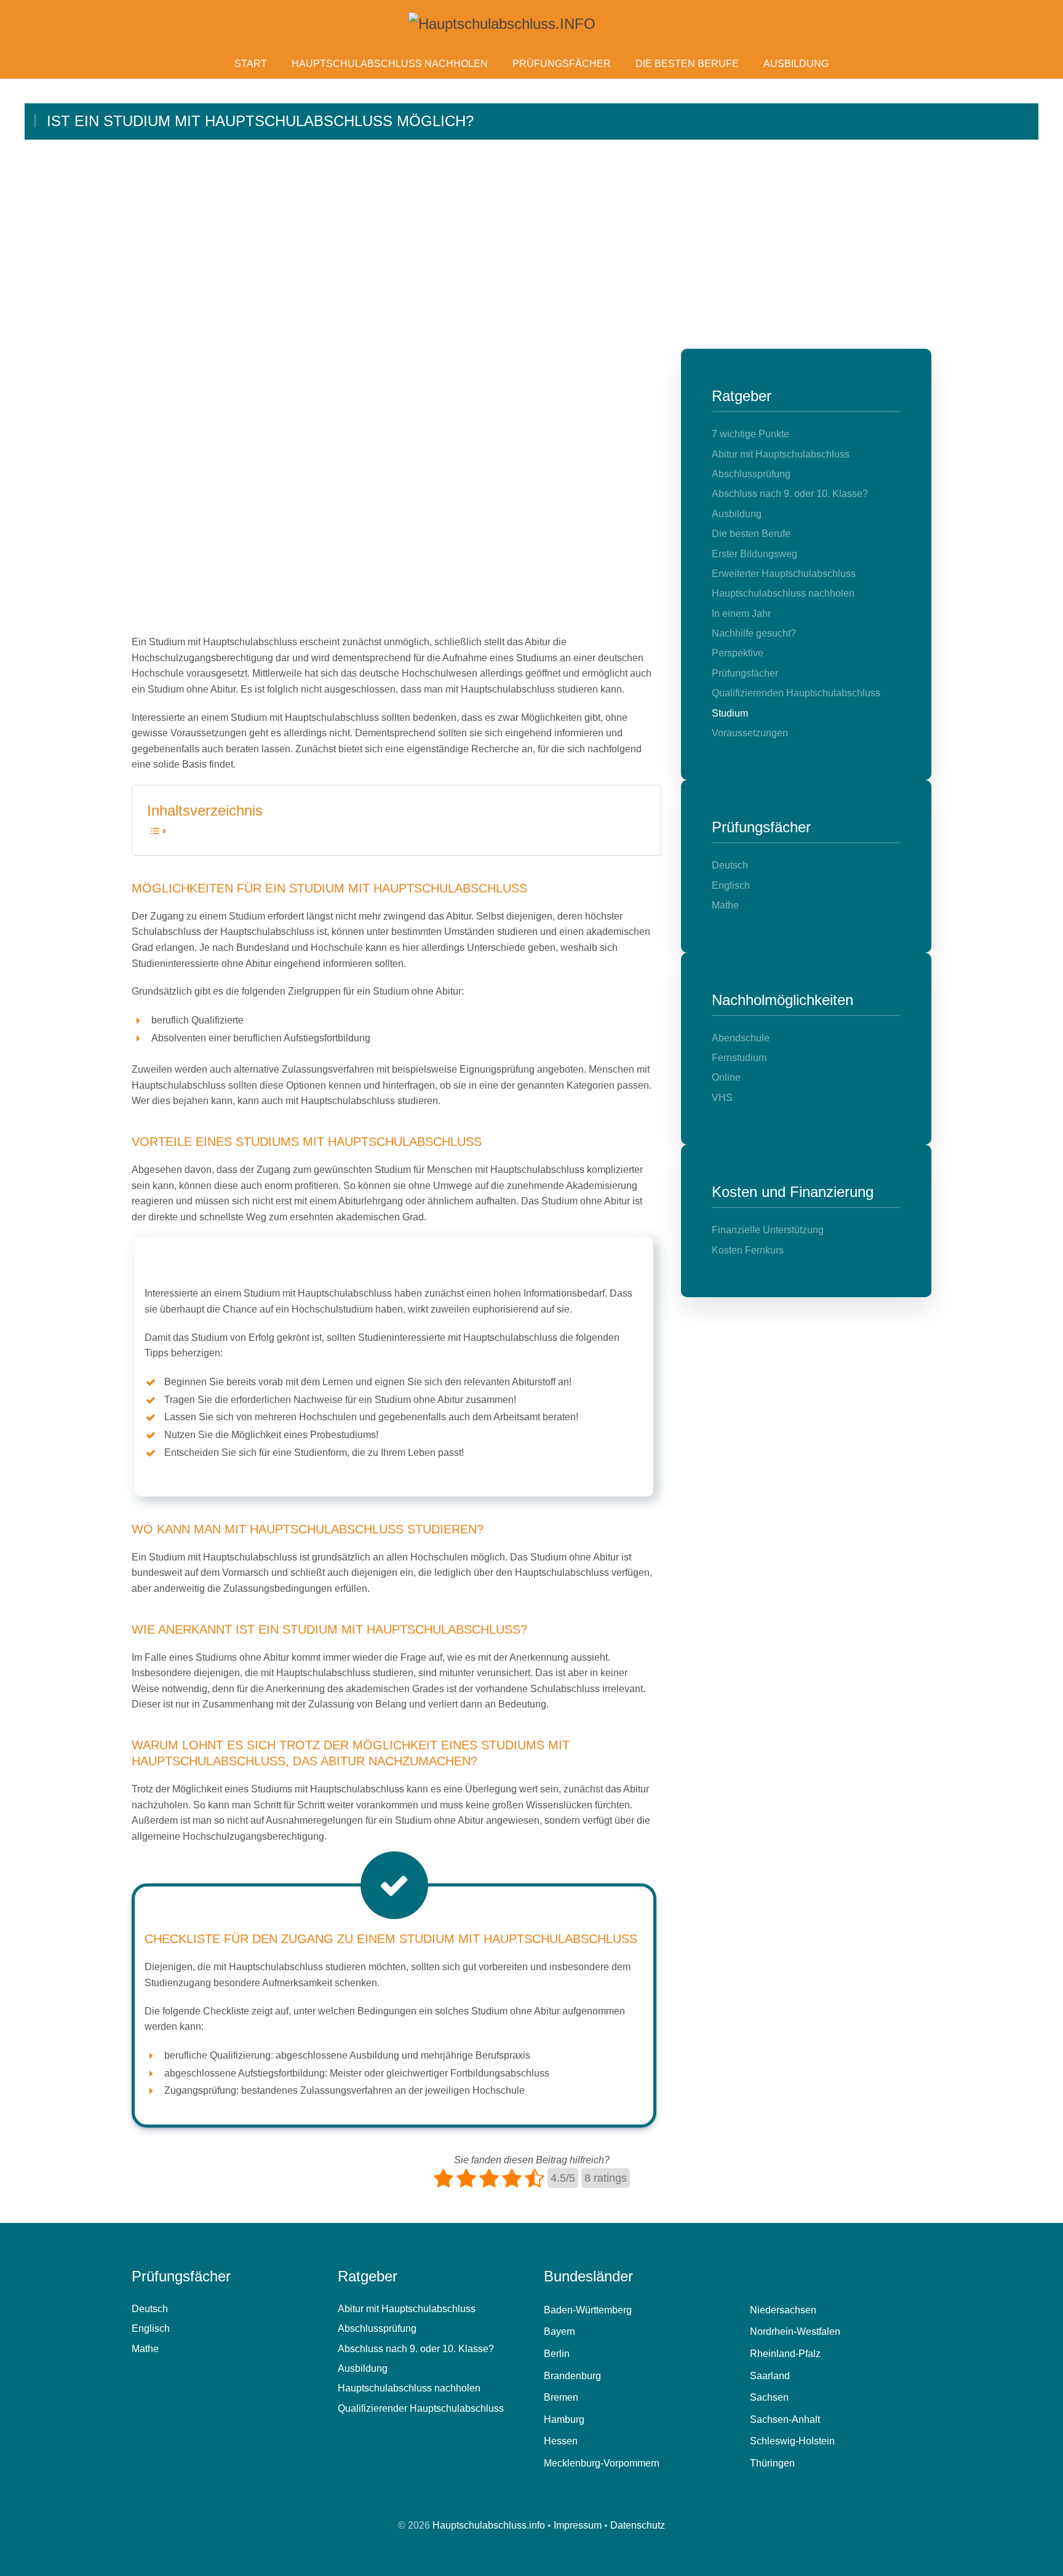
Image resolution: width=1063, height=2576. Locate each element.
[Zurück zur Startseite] (531, 24)
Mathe (725, 905)
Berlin (557, 2354)
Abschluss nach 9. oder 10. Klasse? (790, 494)
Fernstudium (739, 1058)
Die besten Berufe (687, 64)
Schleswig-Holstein (792, 2441)
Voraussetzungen (750, 733)
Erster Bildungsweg (754, 554)
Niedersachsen (783, 2310)
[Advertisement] (531, 232)
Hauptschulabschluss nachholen (390, 64)
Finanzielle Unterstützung (768, 1230)
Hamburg (564, 2419)
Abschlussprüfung (751, 474)
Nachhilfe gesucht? (754, 633)
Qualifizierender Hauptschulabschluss (421, 2408)
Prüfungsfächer (562, 64)
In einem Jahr (741, 614)
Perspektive (738, 653)
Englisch (731, 885)
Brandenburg (572, 2376)
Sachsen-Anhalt (785, 2419)
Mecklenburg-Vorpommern (602, 2463)
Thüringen (772, 2463)
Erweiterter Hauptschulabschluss (784, 574)
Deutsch (730, 865)
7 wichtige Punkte (750, 434)
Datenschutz (638, 2525)
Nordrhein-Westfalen (795, 2332)
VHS (722, 1098)
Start (251, 64)
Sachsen (769, 2397)
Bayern (559, 2332)
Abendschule (741, 1038)
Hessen (561, 2441)
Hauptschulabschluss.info (489, 2525)
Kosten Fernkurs (748, 1250)
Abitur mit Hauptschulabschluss (781, 454)
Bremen (561, 2397)
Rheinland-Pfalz (785, 2354)
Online (726, 1077)
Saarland (770, 2376)
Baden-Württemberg (588, 2310)
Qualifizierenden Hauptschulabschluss (796, 693)
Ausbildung (796, 64)
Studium (730, 713)
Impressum (578, 2525)
